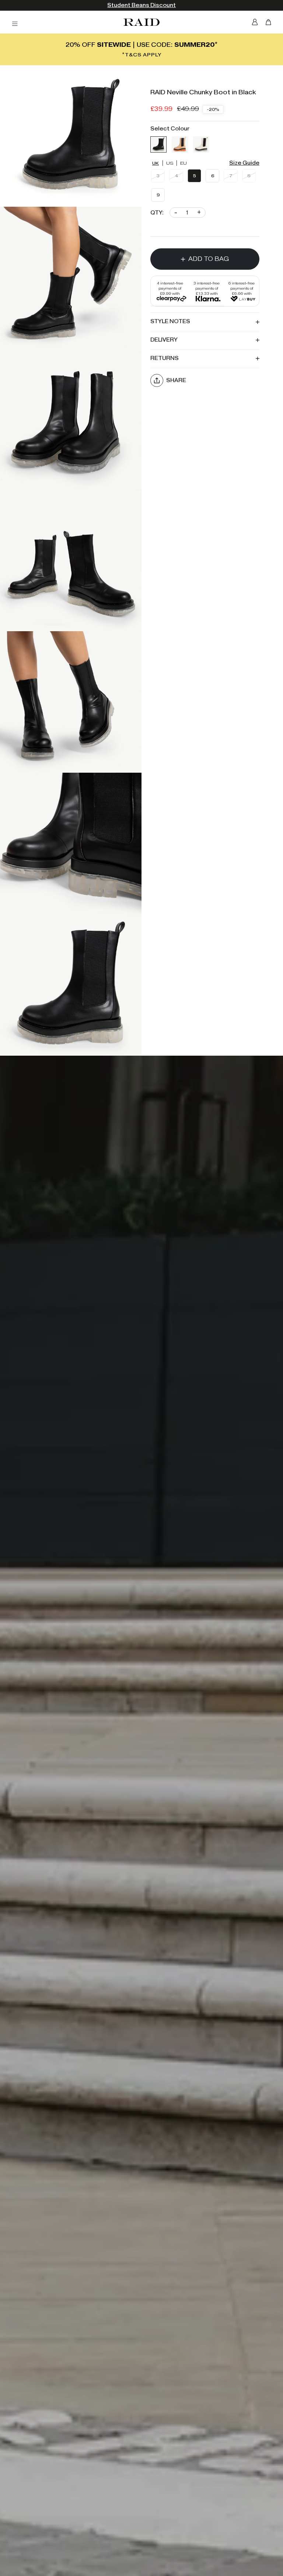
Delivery (164, 340)
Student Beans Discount (141, 5)
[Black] (158, 144)
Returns (165, 358)
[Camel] (180, 144)
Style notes (170, 321)
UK (156, 163)
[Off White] (201, 144)
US (170, 163)
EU (184, 163)
